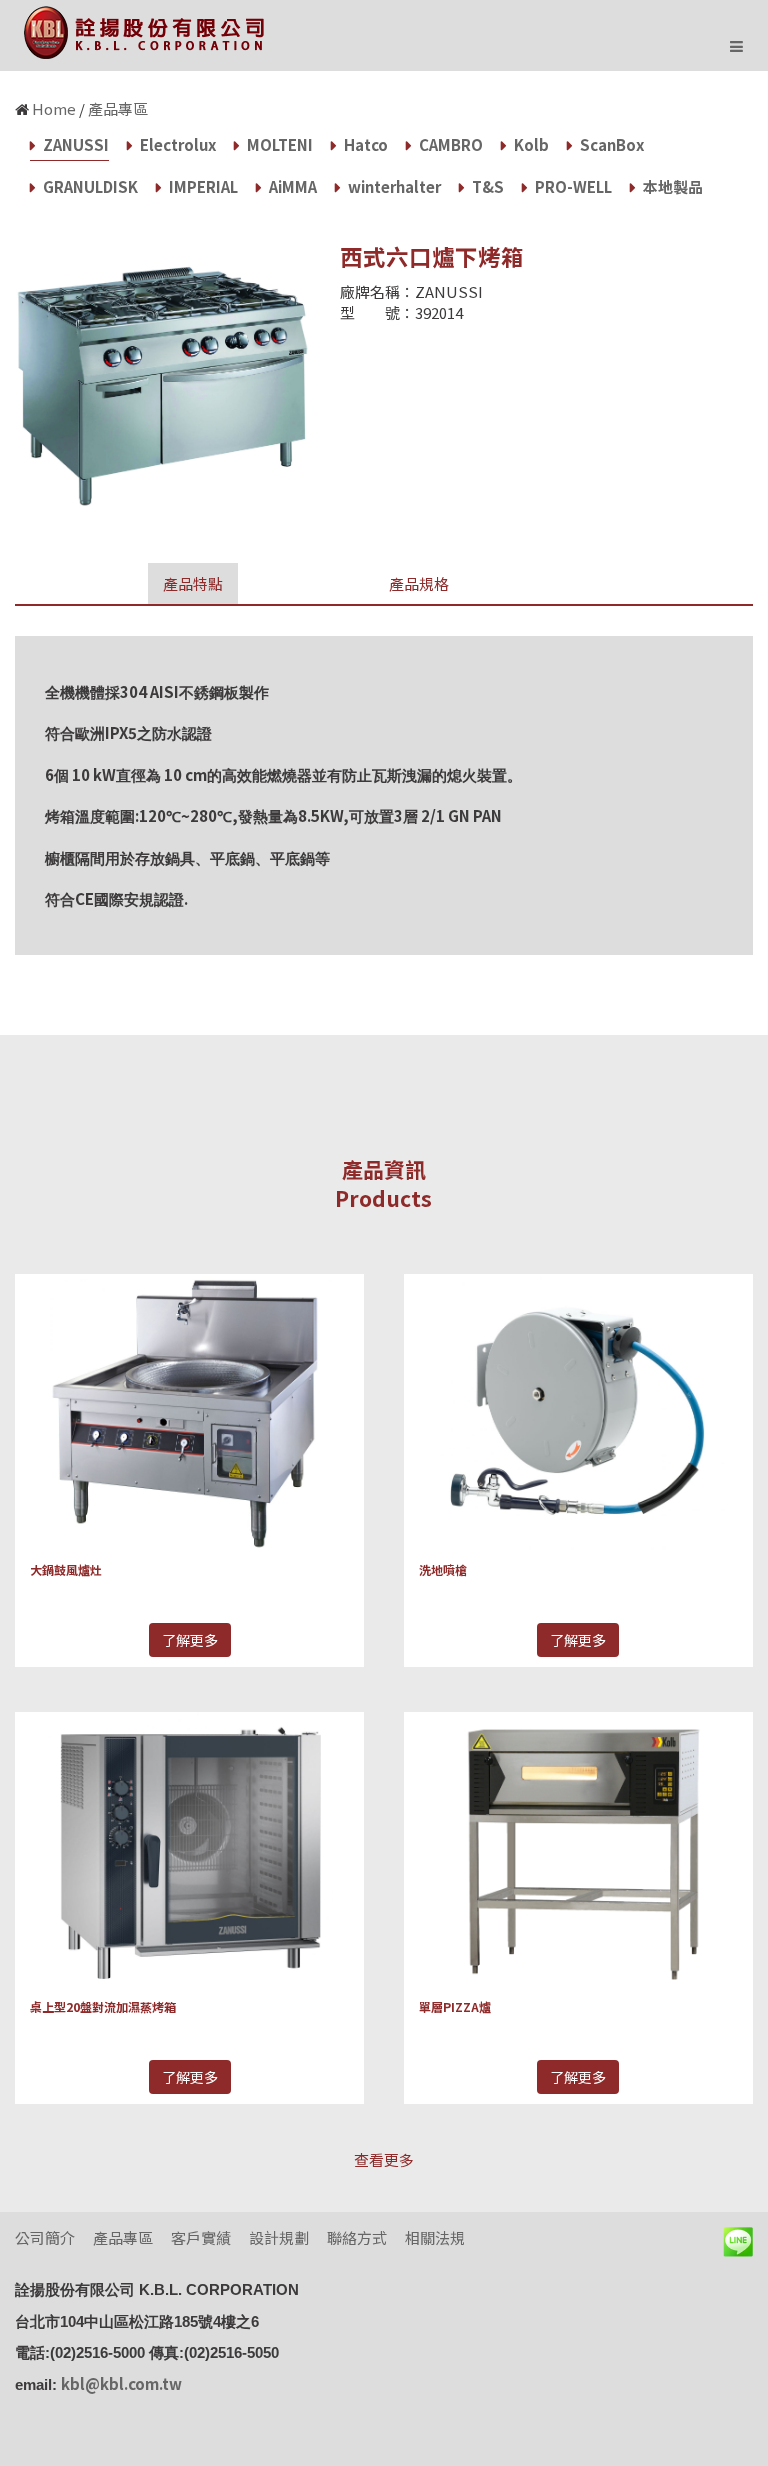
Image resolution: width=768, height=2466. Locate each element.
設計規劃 (279, 2237)
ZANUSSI (74, 144)
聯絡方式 (357, 2237)
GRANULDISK (89, 186)
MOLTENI (278, 144)
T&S (486, 186)
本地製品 (671, 186)
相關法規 (435, 2237)
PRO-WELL (572, 186)
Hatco (364, 144)
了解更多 (190, 1640)
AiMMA (291, 186)
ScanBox (610, 144)
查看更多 (384, 2159)
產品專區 (118, 108)
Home (54, 108)
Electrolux (176, 144)
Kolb (530, 144)
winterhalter (393, 186)
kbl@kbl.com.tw (121, 2383)
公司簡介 (45, 2237)
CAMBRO (449, 144)
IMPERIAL (202, 186)
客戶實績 (201, 2237)
